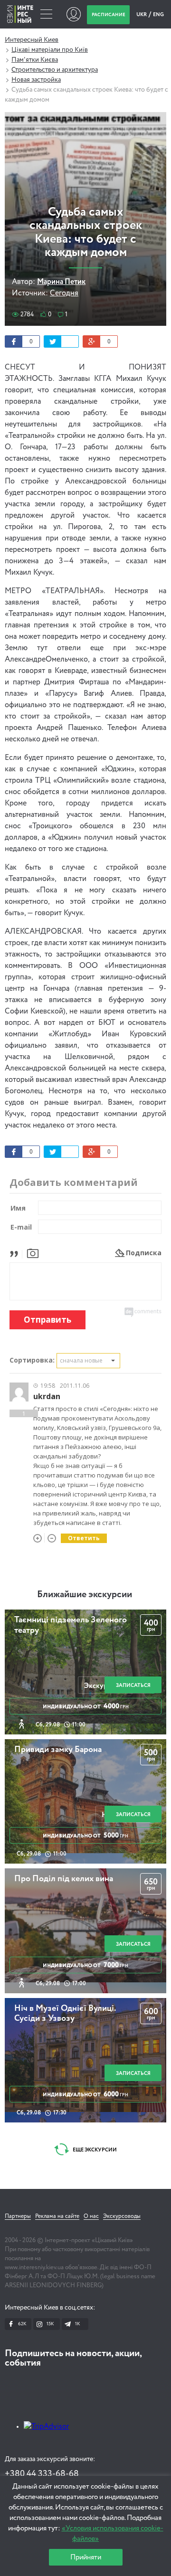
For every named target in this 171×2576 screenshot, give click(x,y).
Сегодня (64, 294)
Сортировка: (32, 1360)
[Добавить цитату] (16, 1253)
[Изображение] (33, 1253)
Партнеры (18, 2216)
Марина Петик (61, 282)
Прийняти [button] (86, 2557)
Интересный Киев (32, 40)
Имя (18, 1208)
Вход (73, 14)
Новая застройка (36, 80)
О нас (91, 2216)
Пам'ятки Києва (35, 60)
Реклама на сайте (57, 2216)
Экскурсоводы (122, 2216)
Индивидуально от (86, 1706)
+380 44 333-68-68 (42, 2474)
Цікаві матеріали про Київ (50, 50)
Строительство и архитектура (55, 70)
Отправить (47, 1320)
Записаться (133, 1685)
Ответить (84, 1538)
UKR (142, 14)
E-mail (21, 1227)
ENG (158, 14)
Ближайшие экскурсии (85, 1595)
